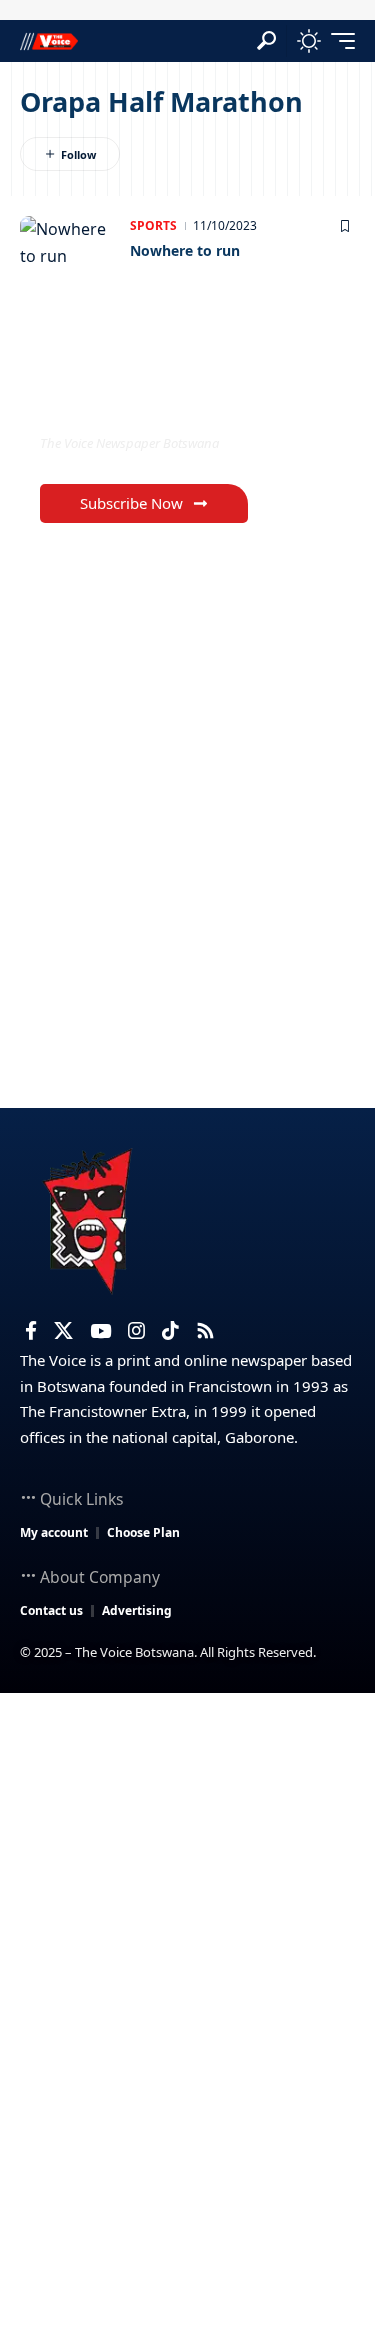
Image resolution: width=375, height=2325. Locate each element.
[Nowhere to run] (70, 256)
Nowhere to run (185, 250)
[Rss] (205, 1331)
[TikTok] (170, 1331)
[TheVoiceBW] (49, 40)
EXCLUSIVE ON (123, 402)
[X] (63, 1331)
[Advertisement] (187, 1890)
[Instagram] (136, 1331)
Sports (153, 225)
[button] (266, 40)
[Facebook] (31, 1331)
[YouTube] (100, 1331)
